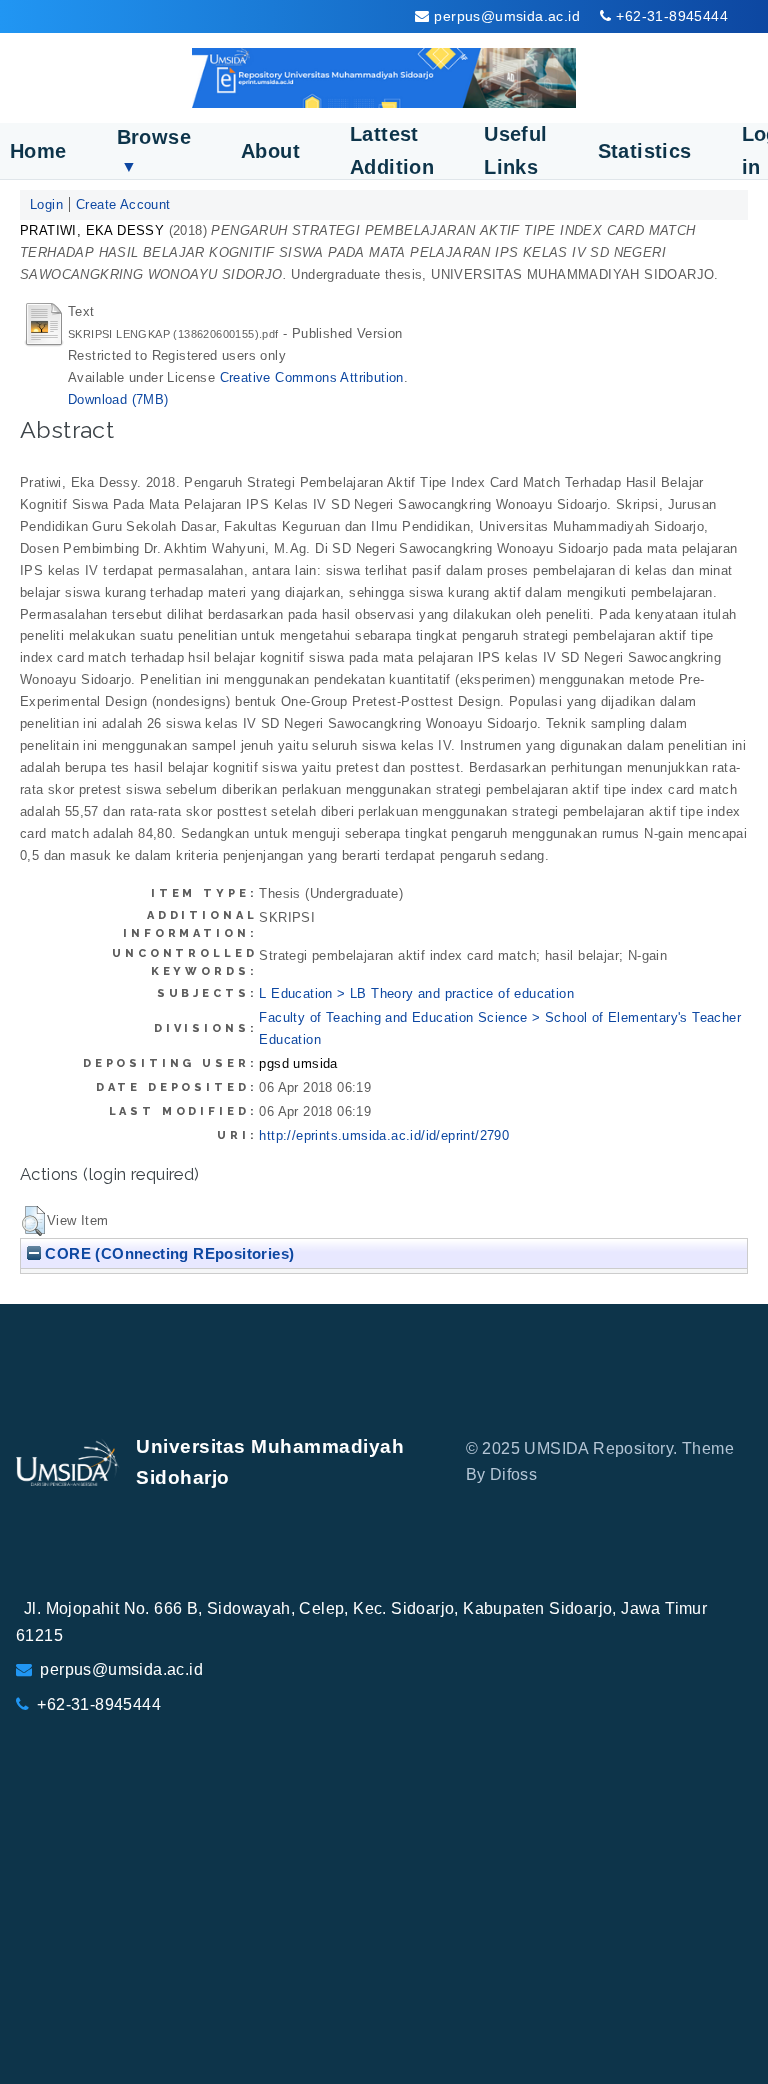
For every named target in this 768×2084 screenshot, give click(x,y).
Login (46, 204)
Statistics (645, 151)
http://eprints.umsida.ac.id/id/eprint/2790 (384, 1135)
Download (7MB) (118, 399)
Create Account (123, 204)
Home (38, 151)
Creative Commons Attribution (312, 377)
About (270, 151)
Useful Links (515, 150)
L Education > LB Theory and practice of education (416, 993)
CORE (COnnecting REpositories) (167, 1253)
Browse (154, 150)
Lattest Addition (392, 150)
